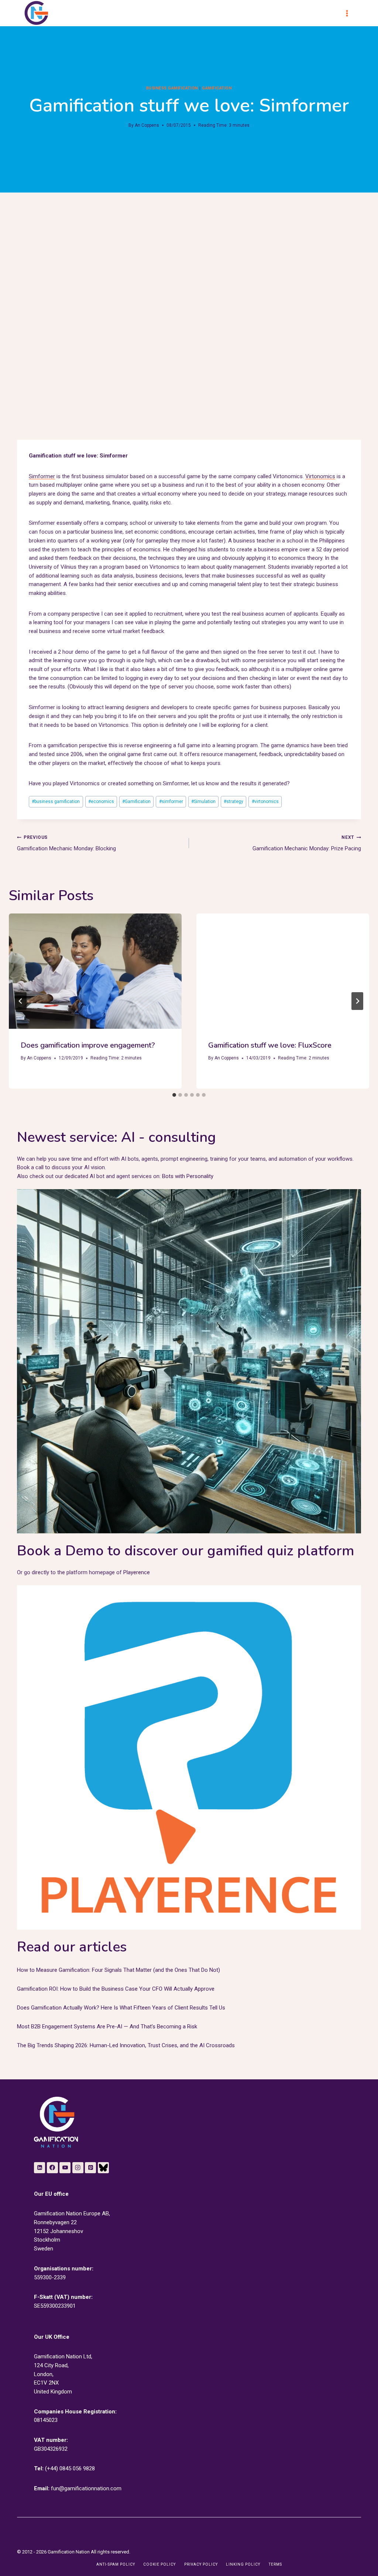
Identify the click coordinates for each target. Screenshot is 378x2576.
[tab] (174, 1095)
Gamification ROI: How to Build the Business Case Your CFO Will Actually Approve (116, 1989)
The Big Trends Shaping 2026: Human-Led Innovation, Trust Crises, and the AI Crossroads (126, 2045)
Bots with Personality (188, 1176)
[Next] (357, 1001)
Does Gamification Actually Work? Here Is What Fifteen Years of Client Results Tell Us (121, 2008)
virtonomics (265, 802)
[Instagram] (78, 2168)
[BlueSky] (103, 2168)
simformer (171, 802)
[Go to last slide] (21, 1001)
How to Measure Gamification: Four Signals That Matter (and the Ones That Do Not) (118, 1970)
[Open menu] (350, 13)
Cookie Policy (159, 2564)
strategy (233, 802)
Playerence (137, 1572)
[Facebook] (52, 2168)
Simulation (203, 802)
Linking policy (243, 2564)
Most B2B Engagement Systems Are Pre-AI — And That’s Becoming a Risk (107, 2027)
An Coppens (147, 125)
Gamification (217, 88)
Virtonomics (320, 476)
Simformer (42, 476)
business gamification (172, 88)
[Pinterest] (90, 2168)
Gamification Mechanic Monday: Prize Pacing (307, 843)
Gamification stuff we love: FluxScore (270, 1045)
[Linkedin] (39, 2168)
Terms (275, 2564)
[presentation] (95, 971)
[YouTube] (65, 2168)
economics (101, 802)
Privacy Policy (201, 2564)
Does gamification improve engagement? (88, 1045)
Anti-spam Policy (116, 2564)
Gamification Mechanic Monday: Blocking (66, 843)
